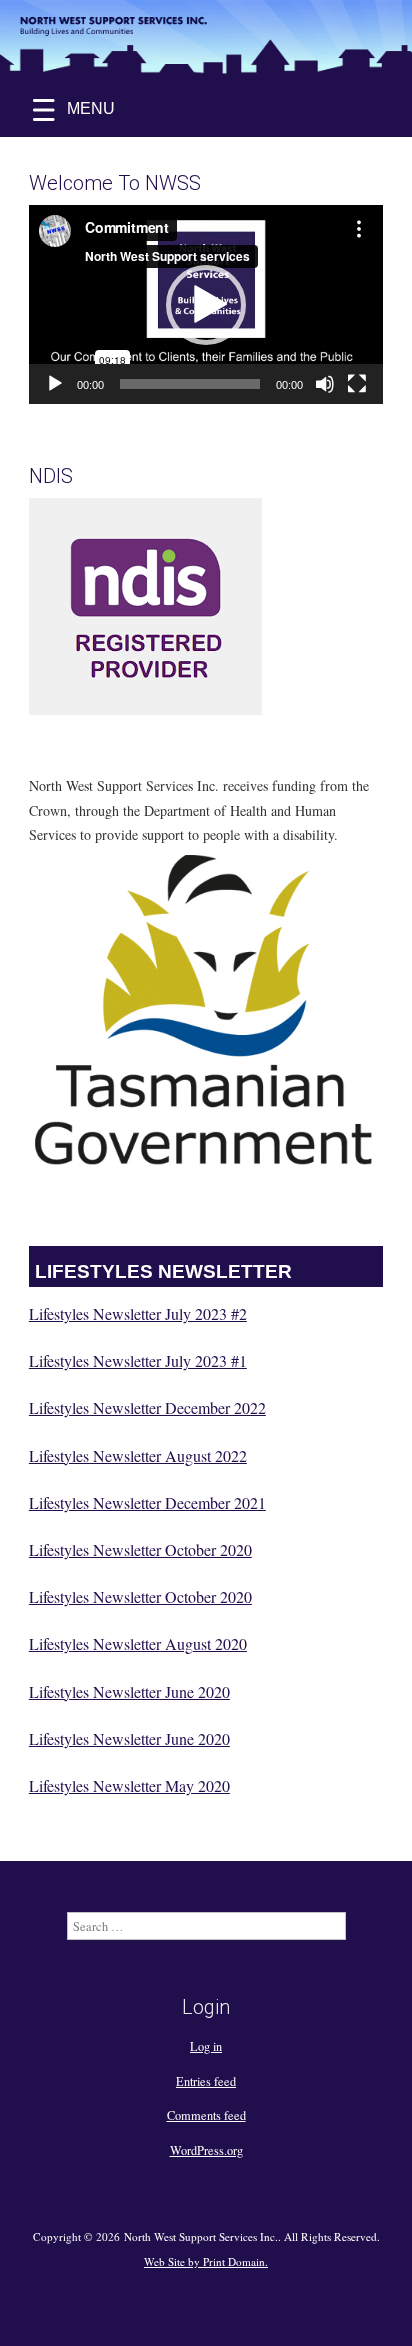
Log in (206, 2046)
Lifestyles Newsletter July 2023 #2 (138, 1313)
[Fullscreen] (357, 384)
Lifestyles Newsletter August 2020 (138, 1643)
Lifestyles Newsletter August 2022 (138, 1455)
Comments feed (206, 2115)
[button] (206, 305)
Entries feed (206, 2081)
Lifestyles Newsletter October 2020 (140, 1549)
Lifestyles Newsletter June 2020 (129, 1691)
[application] (206, 304)
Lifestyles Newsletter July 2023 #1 (138, 1360)
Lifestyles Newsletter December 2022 (147, 1407)
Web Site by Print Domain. (206, 2261)
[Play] (55, 384)
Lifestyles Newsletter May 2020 (129, 1785)
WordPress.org (206, 2150)
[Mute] (325, 384)
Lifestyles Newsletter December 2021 (147, 1502)
